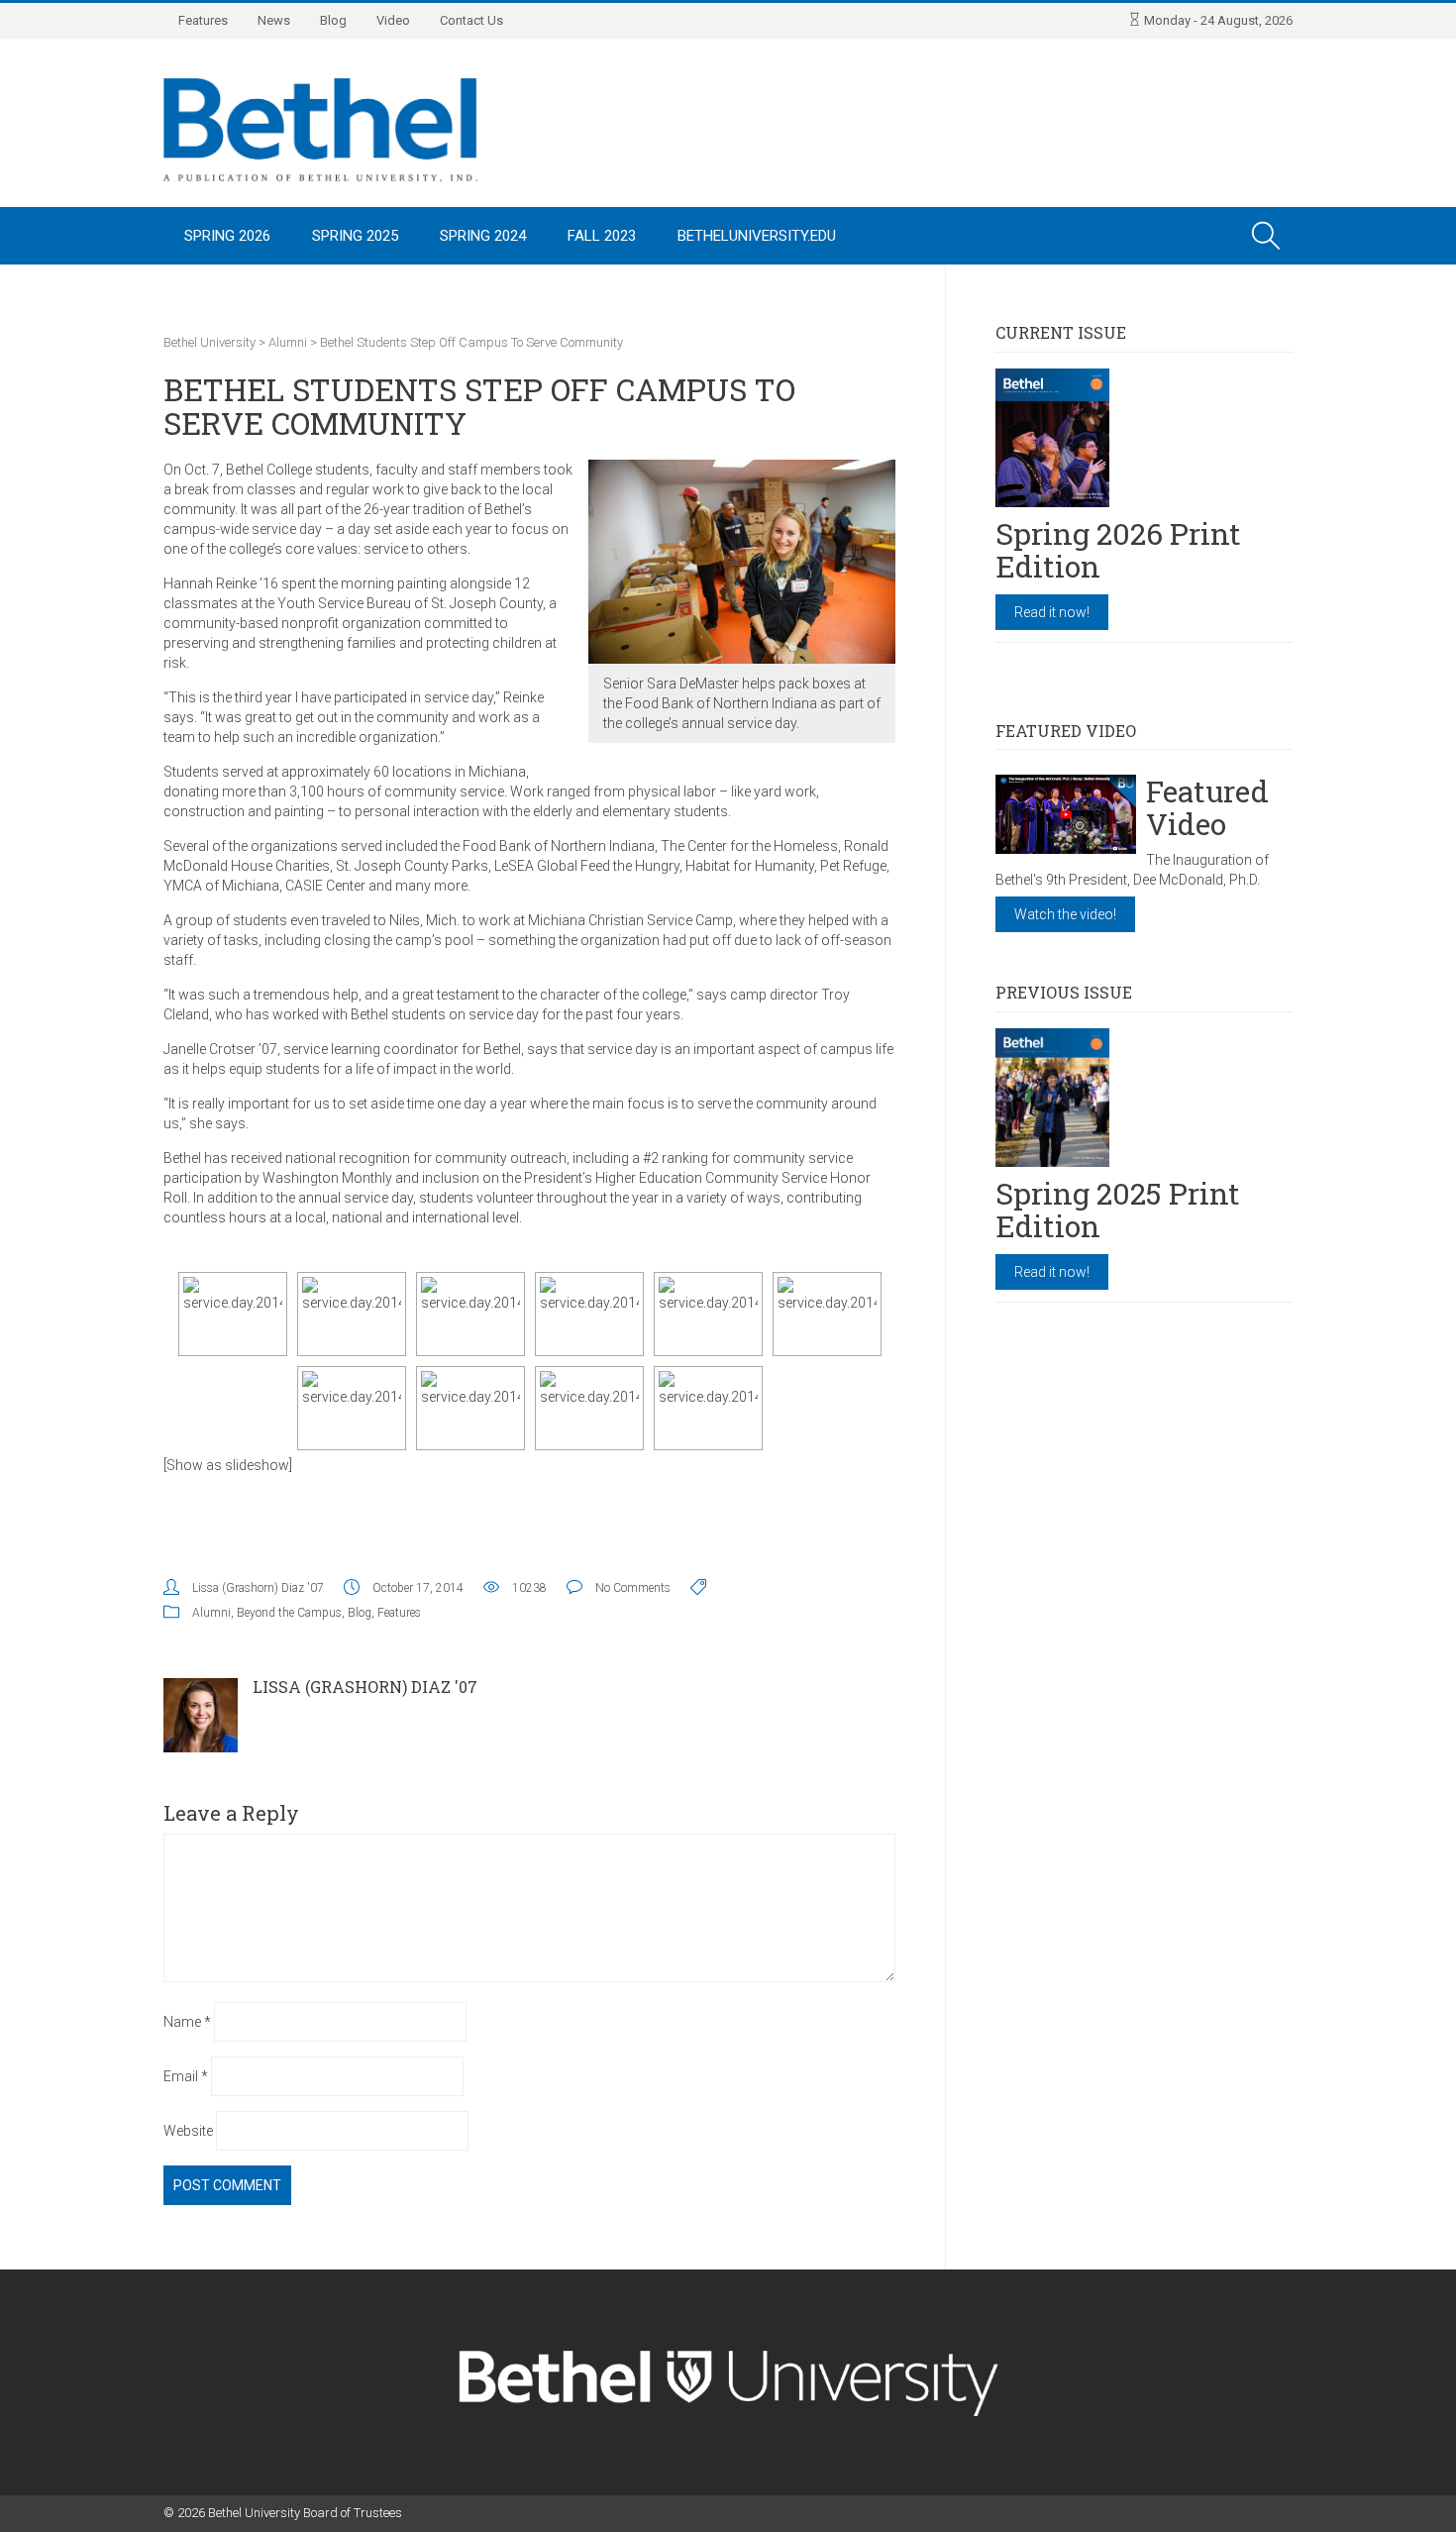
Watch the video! (1065, 914)
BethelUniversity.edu (757, 236)
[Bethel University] (320, 129)
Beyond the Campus (289, 1613)
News (274, 20)
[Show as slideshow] (228, 1465)
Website (188, 2131)
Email (186, 2076)
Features (203, 20)
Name (187, 2022)
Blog (333, 20)
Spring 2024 (483, 236)
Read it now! (1052, 612)
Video (393, 20)
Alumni (211, 1613)
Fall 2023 (602, 236)
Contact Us (471, 20)
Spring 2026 (227, 236)
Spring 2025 (355, 236)
